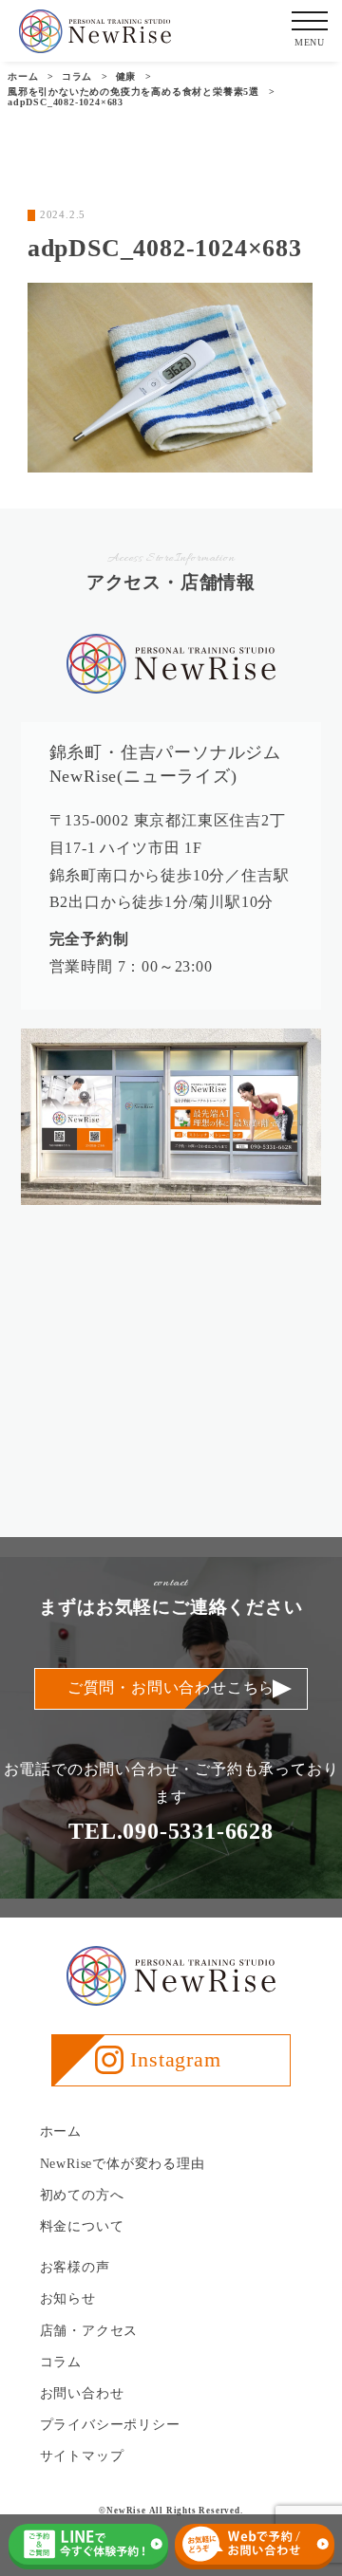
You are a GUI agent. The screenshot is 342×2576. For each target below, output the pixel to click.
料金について (82, 2226)
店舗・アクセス (89, 2331)
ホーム (61, 2131)
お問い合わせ (82, 2393)
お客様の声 (75, 2267)
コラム (61, 2362)
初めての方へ (82, 2195)
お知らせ (68, 2298)
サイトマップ (82, 2456)
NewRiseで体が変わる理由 (123, 2164)
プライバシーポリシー (110, 2425)
